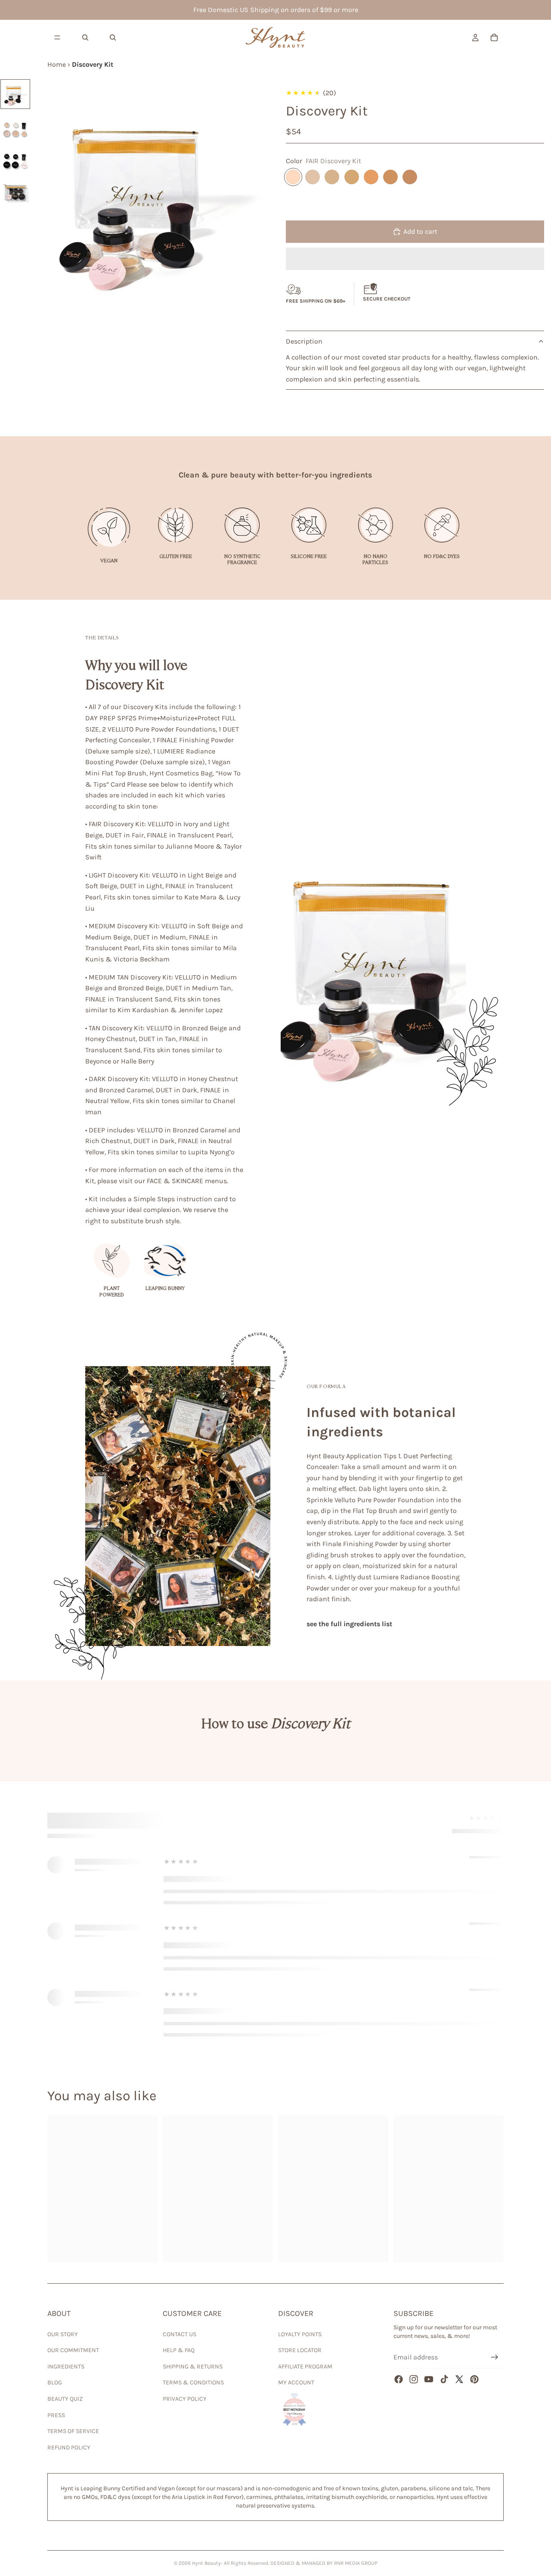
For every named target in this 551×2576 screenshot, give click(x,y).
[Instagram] (414, 2379)
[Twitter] (459, 2379)
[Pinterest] (474, 2379)
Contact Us (180, 2334)
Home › (60, 64)
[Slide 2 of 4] (15, 126)
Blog (55, 2382)
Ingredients (66, 2367)
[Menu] (57, 37)
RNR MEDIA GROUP (356, 2563)
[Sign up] (495, 2357)
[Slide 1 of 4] (15, 94)
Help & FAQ (179, 2350)
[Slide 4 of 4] (15, 188)
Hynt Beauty (206, 2563)
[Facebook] (399, 2379)
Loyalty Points (300, 2334)
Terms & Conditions (193, 2382)
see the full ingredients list (349, 1624)
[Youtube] (429, 2379)
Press (56, 2415)
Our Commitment (73, 2350)
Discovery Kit (93, 64)
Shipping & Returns (193, 2367)
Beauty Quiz (65, 2399)
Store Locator (300, 2350)
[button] (415, 259)
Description (304, 341)
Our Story (63, 2334)
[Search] (85, 37)
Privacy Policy (185, 2399)
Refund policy (69, 2447)
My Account (296, 2382)
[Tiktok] (444, 2379)
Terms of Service (73, 2431)
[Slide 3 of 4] (15, 157)
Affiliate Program (305, 2367)
